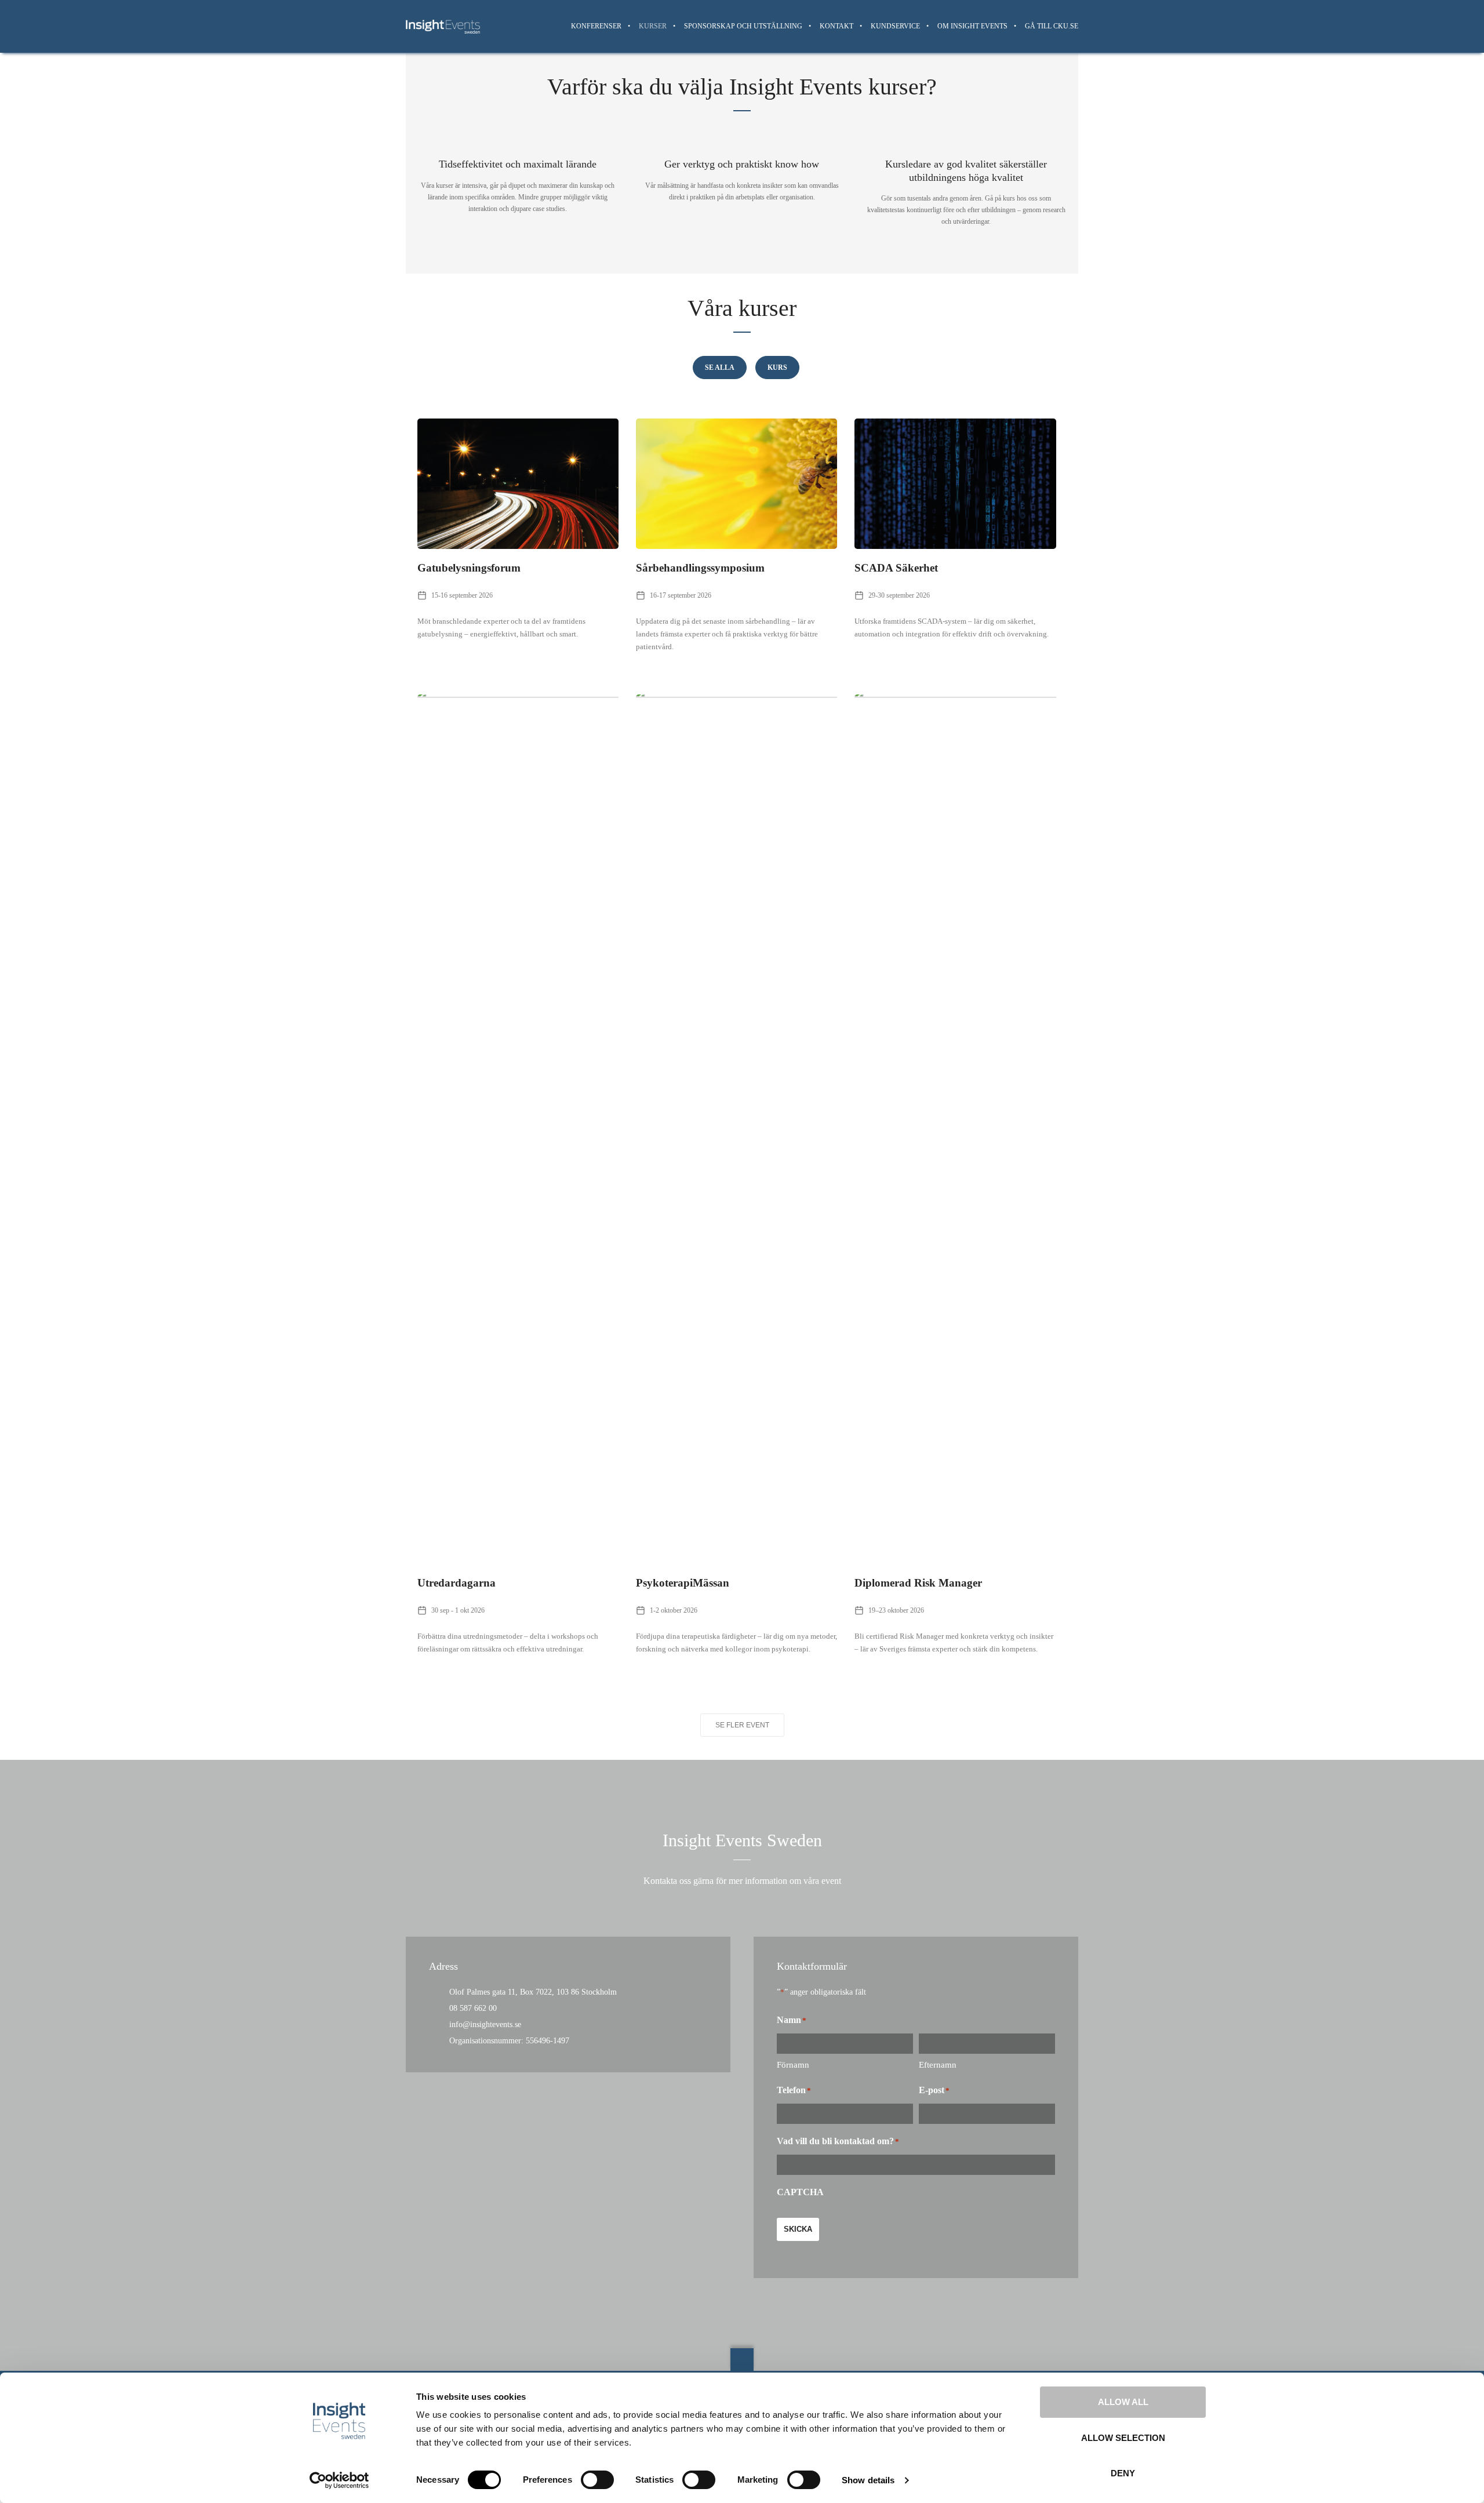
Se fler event (742, 1725)
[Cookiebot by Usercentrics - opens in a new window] (339, 2480)
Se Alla (720, 368)
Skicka (798, 2229)
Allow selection (1123, 2438)
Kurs (777, 368)
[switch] (597, 2480)
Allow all (1123, 2402)
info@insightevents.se (485, 2024)
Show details (868, 2480)
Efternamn (938, 2065)
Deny (1123, 2473)
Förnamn (793, 2065)
